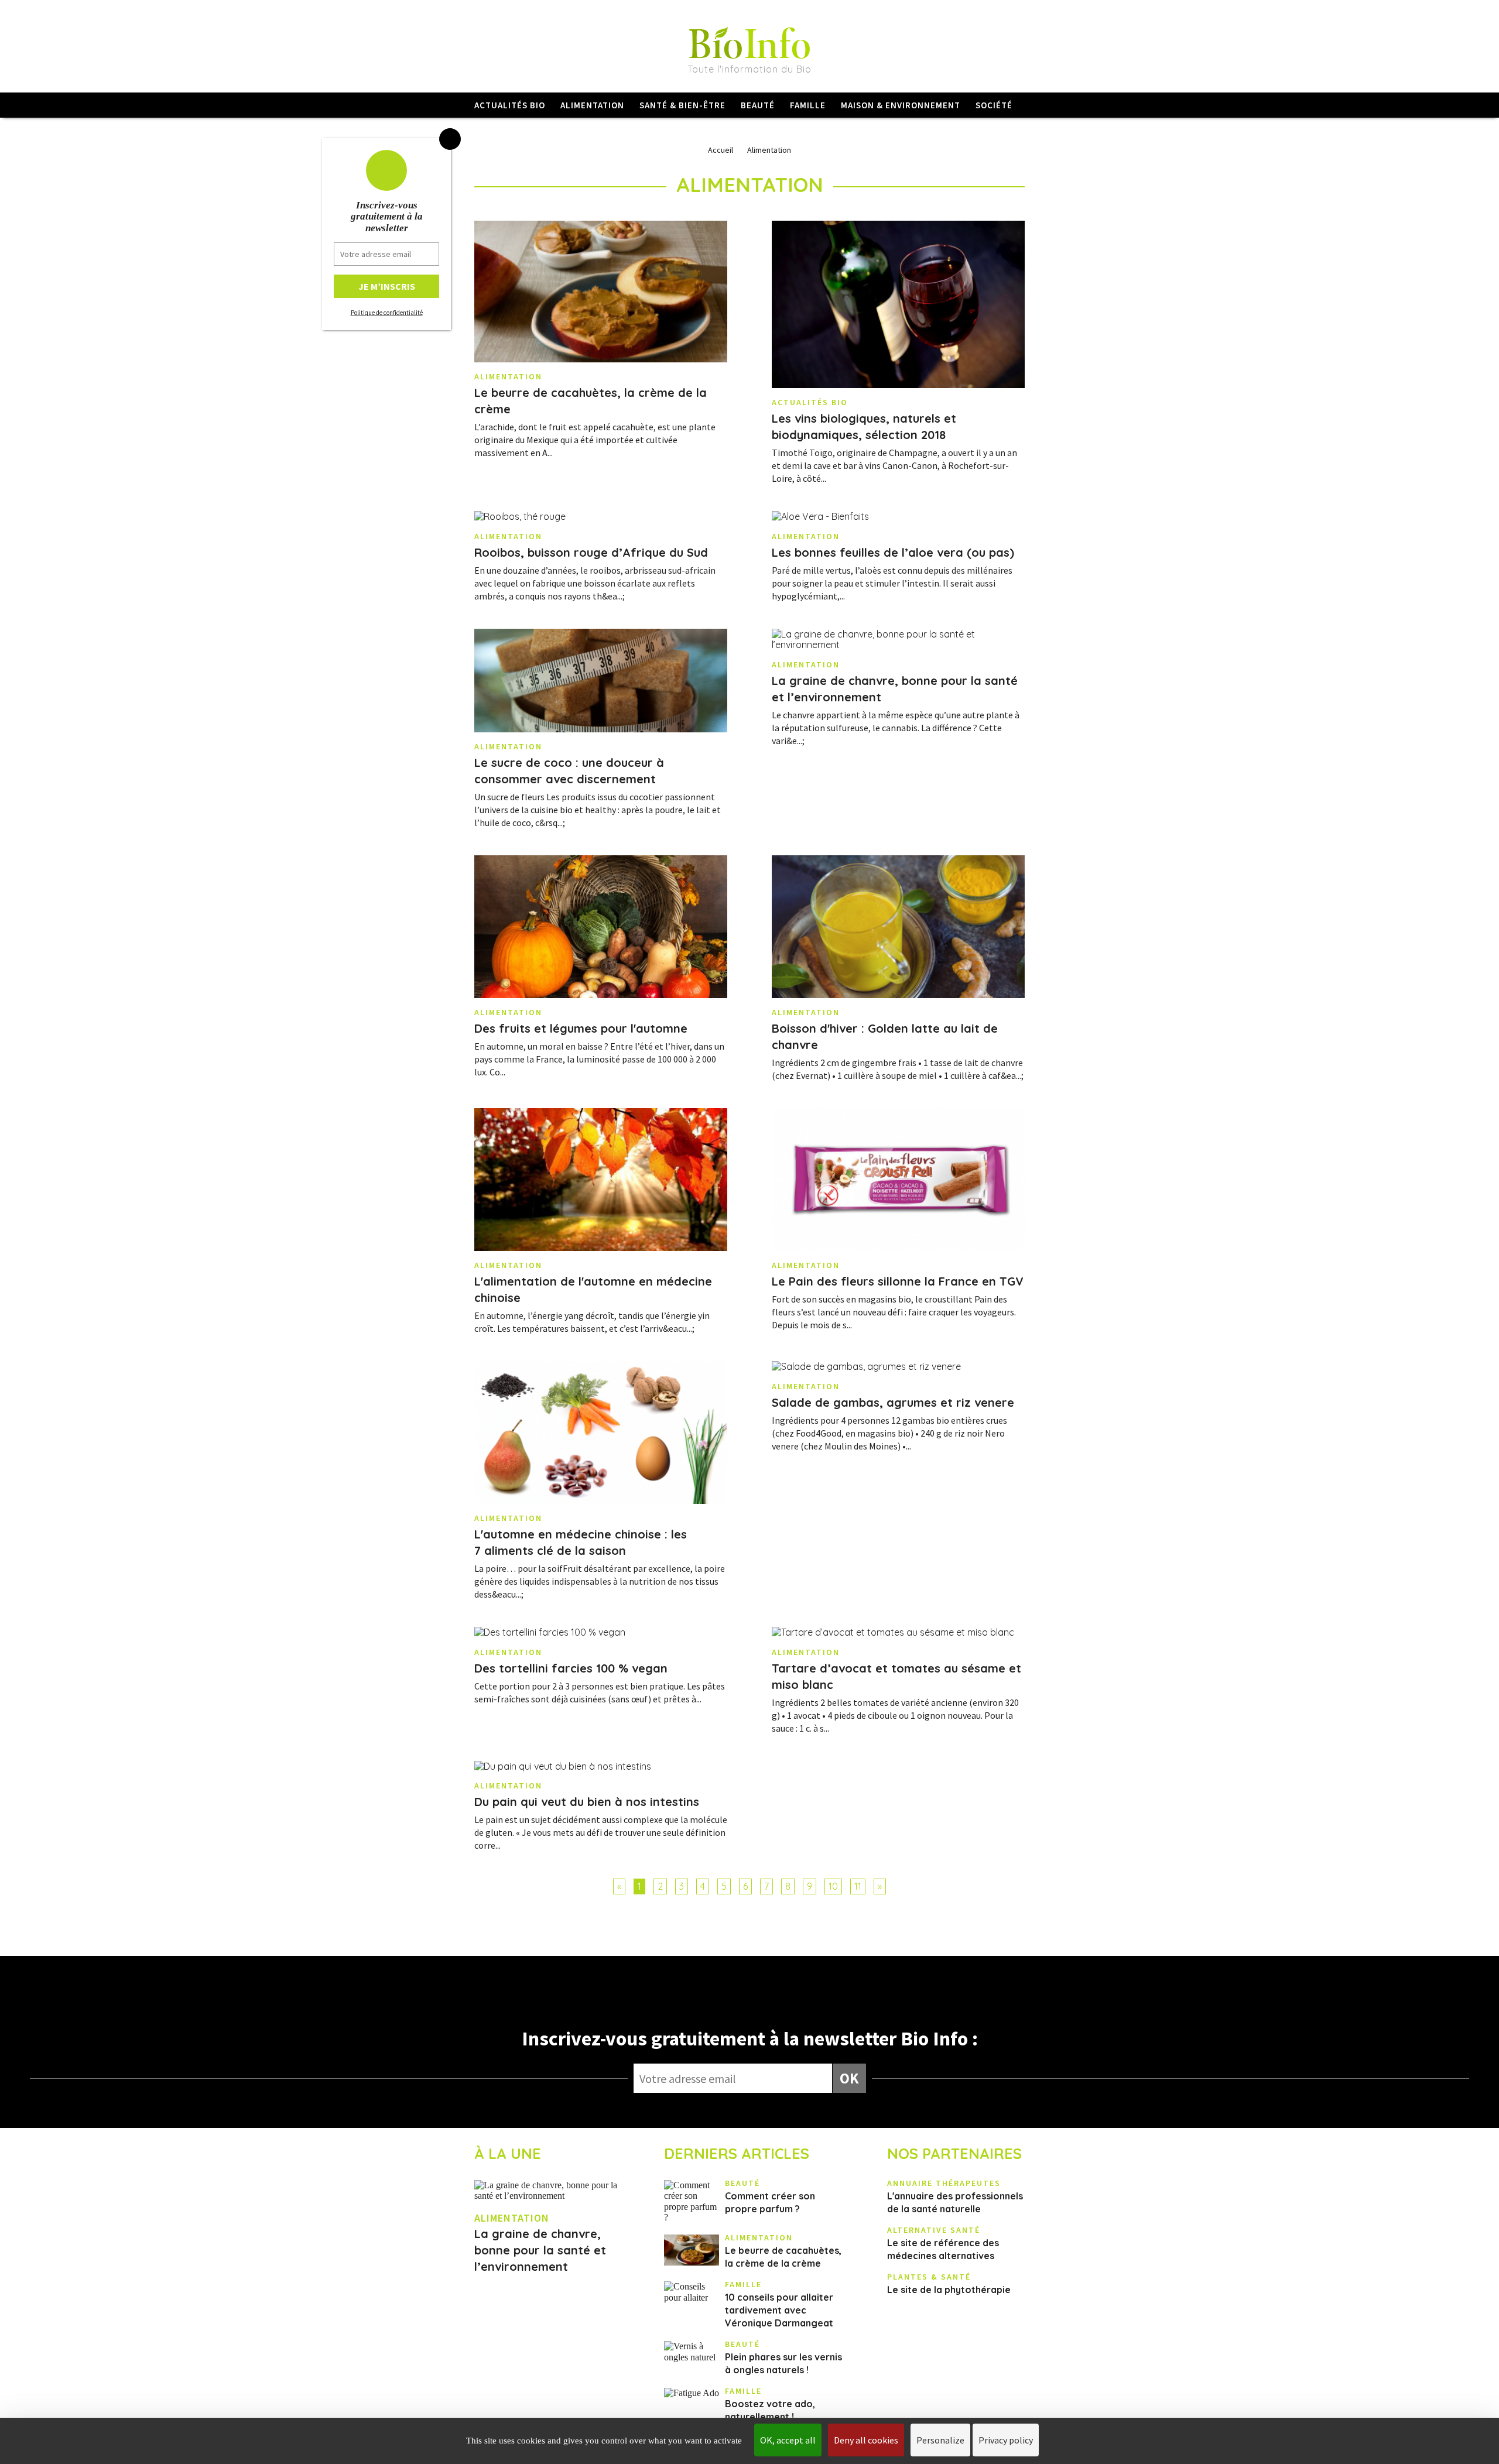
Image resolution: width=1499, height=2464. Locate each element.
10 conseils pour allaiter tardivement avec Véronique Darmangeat (779, 2310)
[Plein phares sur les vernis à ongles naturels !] (692, 2352)
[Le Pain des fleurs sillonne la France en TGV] (898, 1180)
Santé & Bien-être (682, 105)
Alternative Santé (934, 2230)
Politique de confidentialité (387, 313)
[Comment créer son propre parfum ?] (692, 2202)
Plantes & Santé (929, 2277)
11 (858, 1886)
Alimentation (592, 105)
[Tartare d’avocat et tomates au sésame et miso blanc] (898, 1632)
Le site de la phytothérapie (949, 2290)
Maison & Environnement (901, 105)
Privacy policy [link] (1006, 2440)
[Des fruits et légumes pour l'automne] (601, 927)
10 (833, 1886)
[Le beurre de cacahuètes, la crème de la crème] (601, 292)
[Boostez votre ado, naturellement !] (692, 2393)
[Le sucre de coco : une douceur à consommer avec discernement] (601, 681)
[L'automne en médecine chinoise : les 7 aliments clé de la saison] (601, 1433)
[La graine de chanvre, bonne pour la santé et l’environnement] (898, 640)
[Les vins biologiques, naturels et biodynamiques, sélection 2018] (898, 305)
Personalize (940, 2440)
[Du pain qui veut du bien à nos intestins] (601, 1766)
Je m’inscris (387, 286)
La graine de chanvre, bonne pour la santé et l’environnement (540, 2250)
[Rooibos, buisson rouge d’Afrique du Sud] (601, 516)
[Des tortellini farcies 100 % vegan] (601, 1632)
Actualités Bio (510, 105)
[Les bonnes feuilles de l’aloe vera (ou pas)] (898, 516)
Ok (849, 2078)
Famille (808, 105)
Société (994, 105)
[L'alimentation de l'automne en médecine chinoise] (601, 1180)
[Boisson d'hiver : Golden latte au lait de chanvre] (898, 927)
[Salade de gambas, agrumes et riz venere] (898, 1366)
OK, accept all (788, 2440)
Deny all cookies (866, 2440)
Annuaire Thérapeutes (944, 2183)
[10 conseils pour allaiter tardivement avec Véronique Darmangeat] (692, 2292)
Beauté (758, 105)
